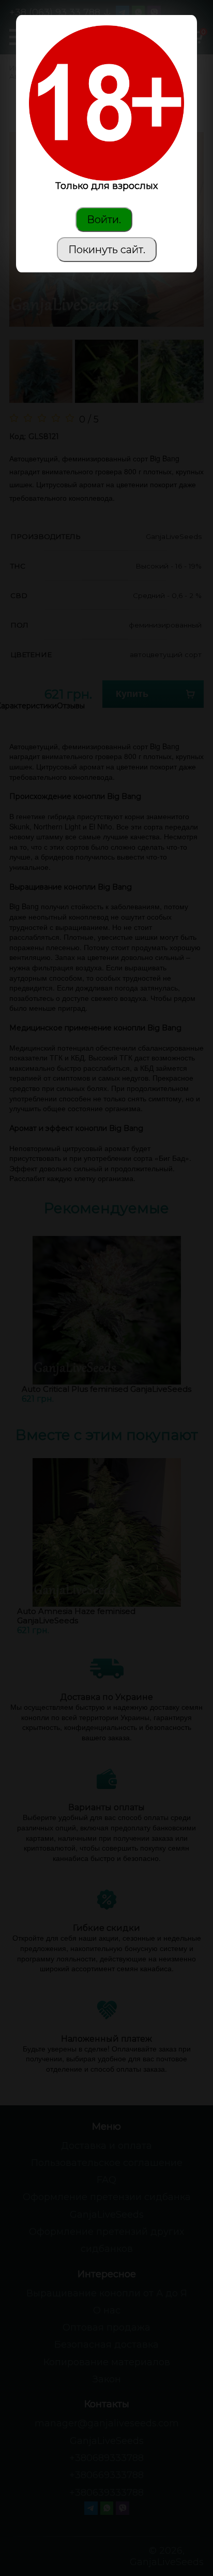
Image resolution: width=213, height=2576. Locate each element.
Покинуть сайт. (107, 250)
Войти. (104, 220)
